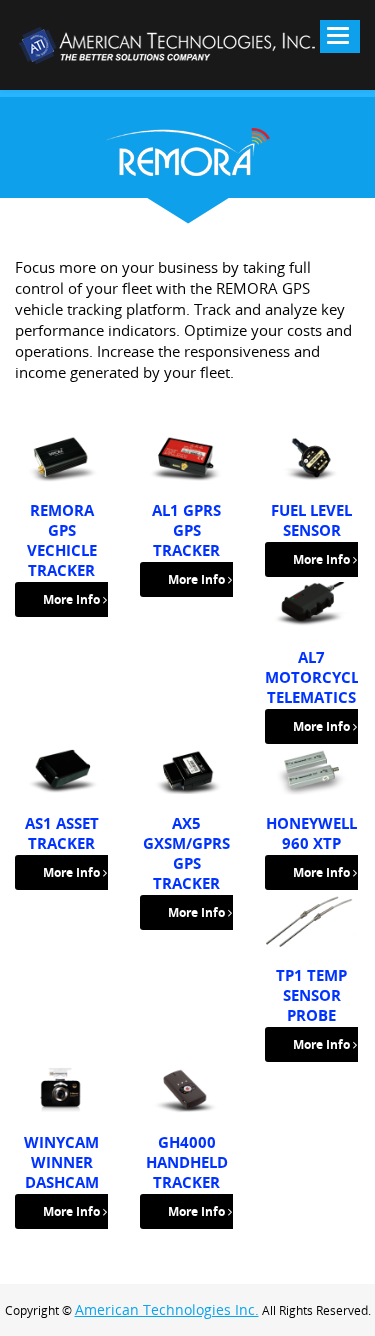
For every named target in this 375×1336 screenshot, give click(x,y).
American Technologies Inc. (167, 1309)
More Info (73, 599)
